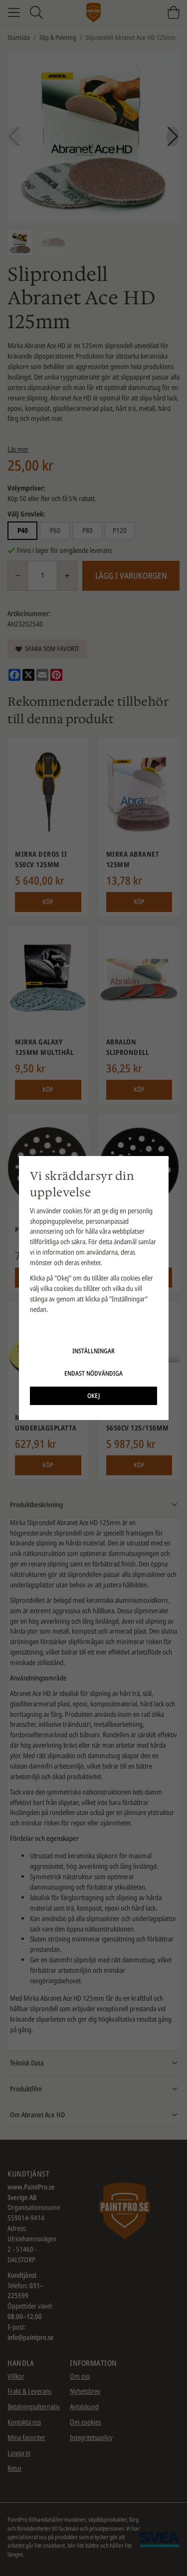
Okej (93, 1396)
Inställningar (93, 1351)
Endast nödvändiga (93, 1373)
